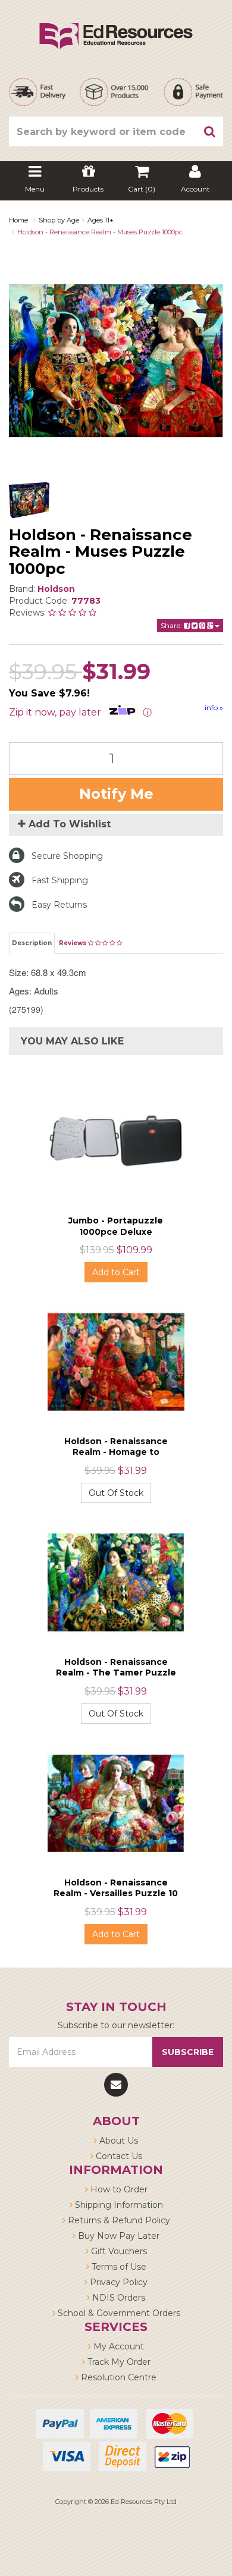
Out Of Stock (116, 1493)
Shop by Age (59, 220)
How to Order (118, 2189)
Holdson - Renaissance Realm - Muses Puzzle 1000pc (100, 232)
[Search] (210, 131)
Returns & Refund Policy (118, 2220)
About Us (117, 2141)
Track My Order (118, 2362)
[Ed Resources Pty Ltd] (116, 26)
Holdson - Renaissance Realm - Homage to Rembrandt (116, 1452)
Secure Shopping (67, 856)
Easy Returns (59, 905)
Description (32, 943)
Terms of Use (118, 2267)
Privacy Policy (117, 2282)
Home (18, 220)
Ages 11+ (101, 220)
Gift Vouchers (118, 2251)
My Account (117, 2346)
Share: (172, 625)
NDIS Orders (117, 2298)
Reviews (73, 943)
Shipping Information (118, 2205)
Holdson (56, 589)
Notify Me (116, 794)
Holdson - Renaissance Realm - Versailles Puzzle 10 (116, 1888)
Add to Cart (116, 1272)
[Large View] (29, 500)
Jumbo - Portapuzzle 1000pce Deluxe (116, 1226)
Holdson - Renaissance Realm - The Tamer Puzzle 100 (116, 1673)
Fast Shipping (60, 880)
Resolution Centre (117, 2377)
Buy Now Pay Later (117, 2236)
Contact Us (118, 2156)
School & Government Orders (118, 2313)
